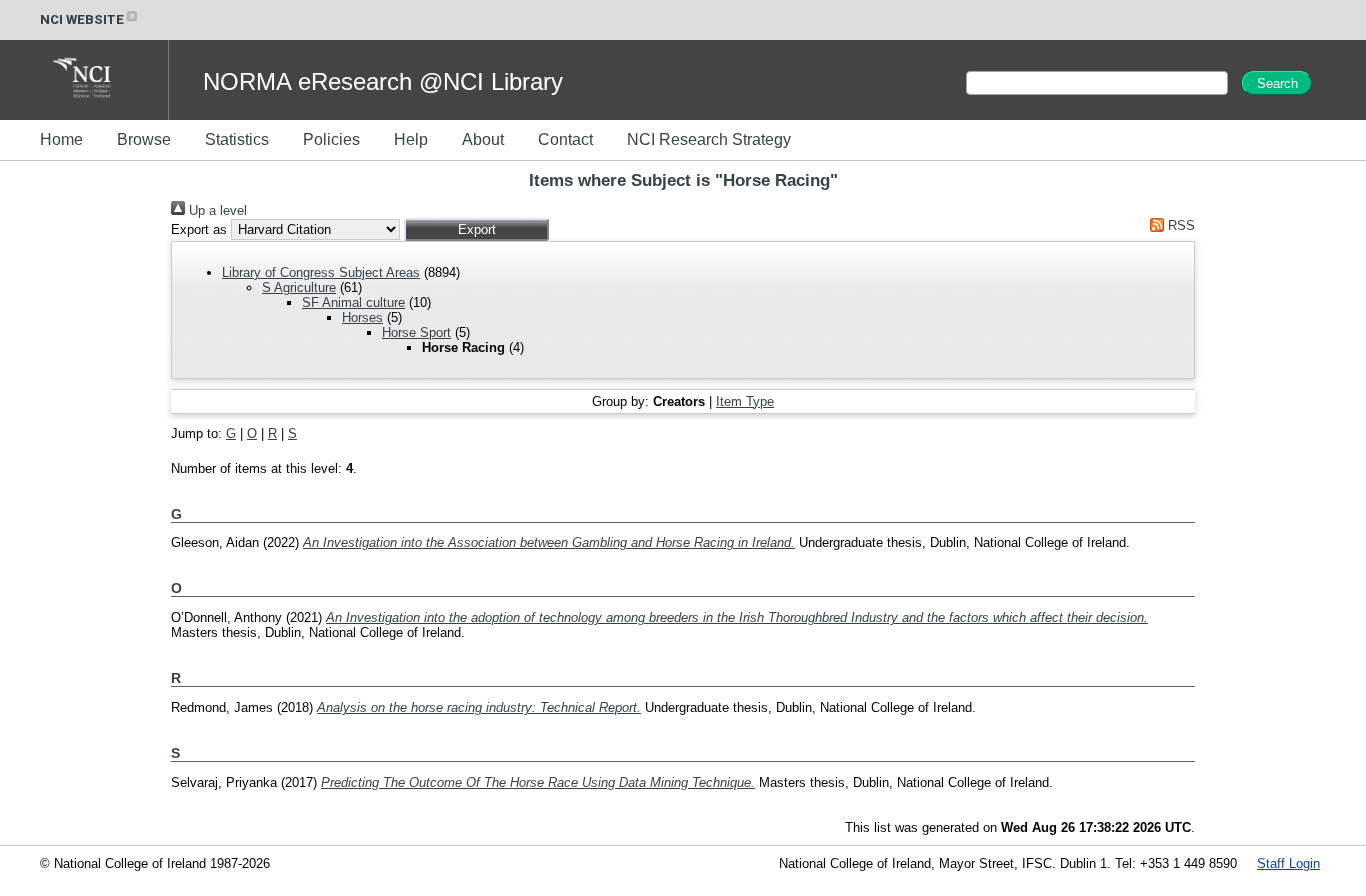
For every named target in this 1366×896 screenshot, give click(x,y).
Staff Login (1288, 863)
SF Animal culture (353, 302)
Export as (199, 229)
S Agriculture (299, 287)
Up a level (216, 210)
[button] (476, 229)
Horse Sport (416, 332)
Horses (362, 317)
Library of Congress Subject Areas (321, 272)
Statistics (237, 139)
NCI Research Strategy (709, 139)
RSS (1179, 225)
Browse (144, 139)
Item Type (745, 401)
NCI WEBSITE (82, 19)
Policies (331, 139)
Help (411, 139)
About (483, 139)
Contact (565, 139)
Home (61, 139)
